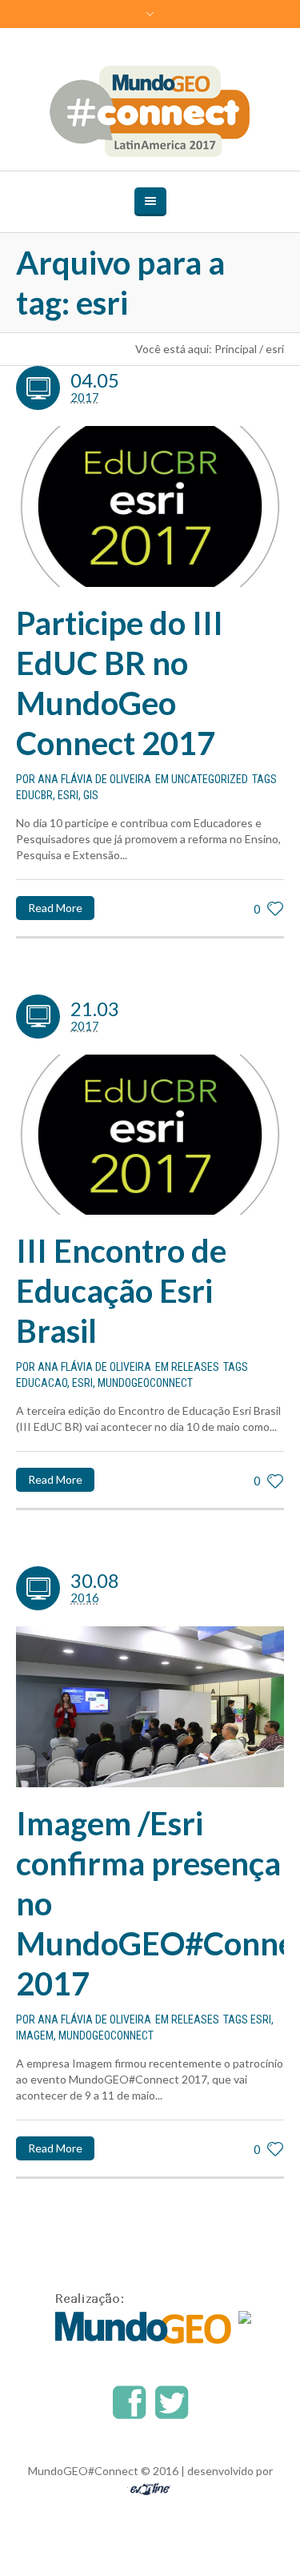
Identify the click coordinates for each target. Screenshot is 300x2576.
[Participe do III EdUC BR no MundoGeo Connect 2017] (150, 506)
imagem (35, 2035)
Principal (236, 349)
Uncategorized (210, 779)
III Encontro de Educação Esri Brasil (121, 1291)
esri (68, 795)
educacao (42, 1383)
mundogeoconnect (145, 1383)
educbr (34, 795)
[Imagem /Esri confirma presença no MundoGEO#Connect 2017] (150, 1707)
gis (91, 795)
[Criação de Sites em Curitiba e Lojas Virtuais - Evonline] (150, 2488)
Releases (195, 1367)
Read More (55, 908)
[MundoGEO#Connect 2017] (150, 111)
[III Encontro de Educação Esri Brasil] (150, 1135)
